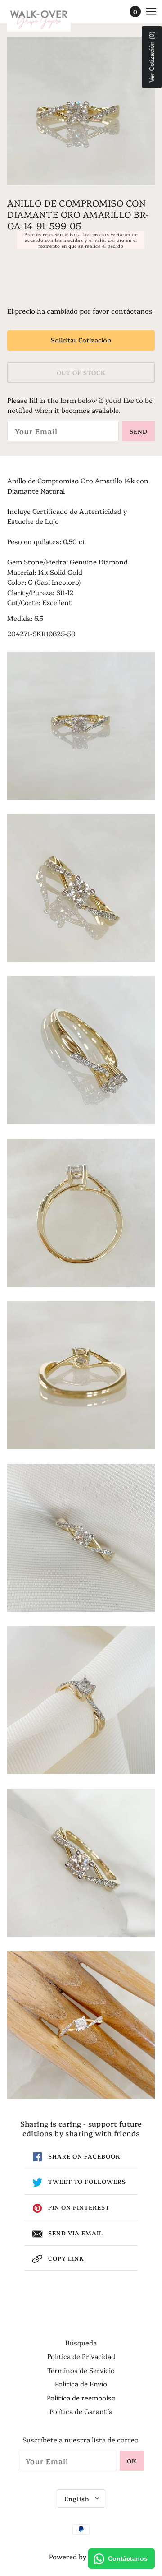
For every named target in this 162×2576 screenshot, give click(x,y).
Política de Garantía (81, 2411)
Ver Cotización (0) (152, 57)
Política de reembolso (81, 2398)
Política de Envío (81, 2384)
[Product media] (81, 726)
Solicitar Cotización (81, 340)
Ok (132, 2460)
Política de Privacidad (81, 2356)
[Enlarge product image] (81, 111)
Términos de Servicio (81, 2370)
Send (139, 431)
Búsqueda (81, 2342)
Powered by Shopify (81, 2556)
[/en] (48, 18)
